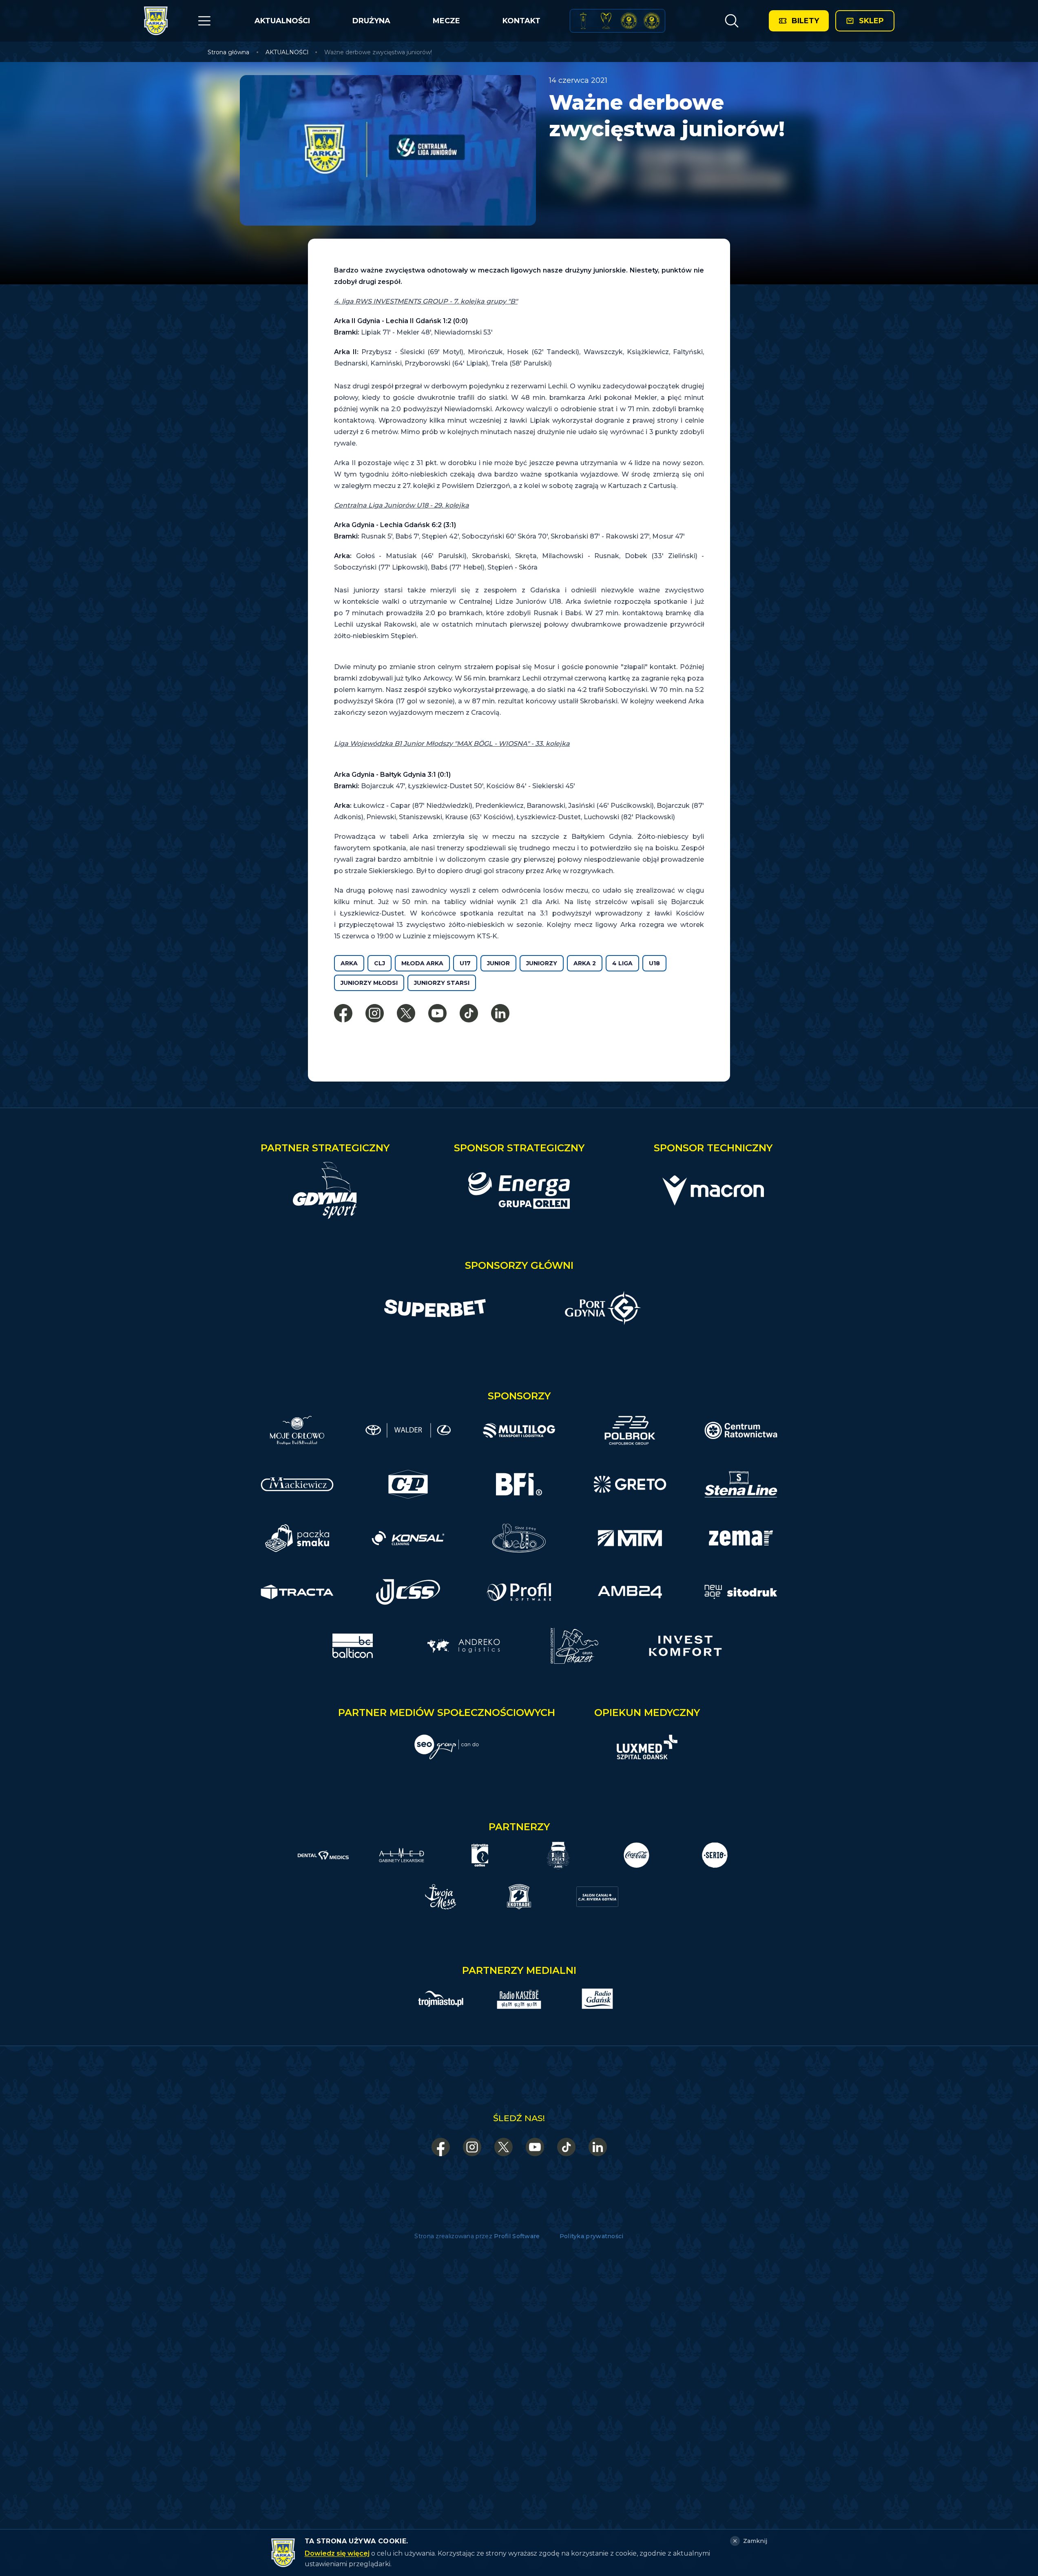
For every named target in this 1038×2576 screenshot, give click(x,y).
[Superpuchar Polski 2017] (629, 21)
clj (380, 963)
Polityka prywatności (592, 2236)
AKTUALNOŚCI (282, 21)
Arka (349, 963)
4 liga (622, 963)
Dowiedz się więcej (337, 2553)
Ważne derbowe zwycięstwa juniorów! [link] (378, 52)
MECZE (446, 21)
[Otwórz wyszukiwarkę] (731, 21)
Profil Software (517, 2236)
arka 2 (585, 963)
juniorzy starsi (442, 983)
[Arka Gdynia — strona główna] (156, 21)
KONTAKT (521, 21)
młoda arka (422, 963)
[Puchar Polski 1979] (583, 21)
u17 (465, 963)
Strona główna (228, 52)
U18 (654, 963)
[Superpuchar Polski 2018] (652, 21)
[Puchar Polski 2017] (606, 21)
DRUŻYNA (371, 21)
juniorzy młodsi (369, 983)
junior (498, 963)
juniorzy (542, 963)
